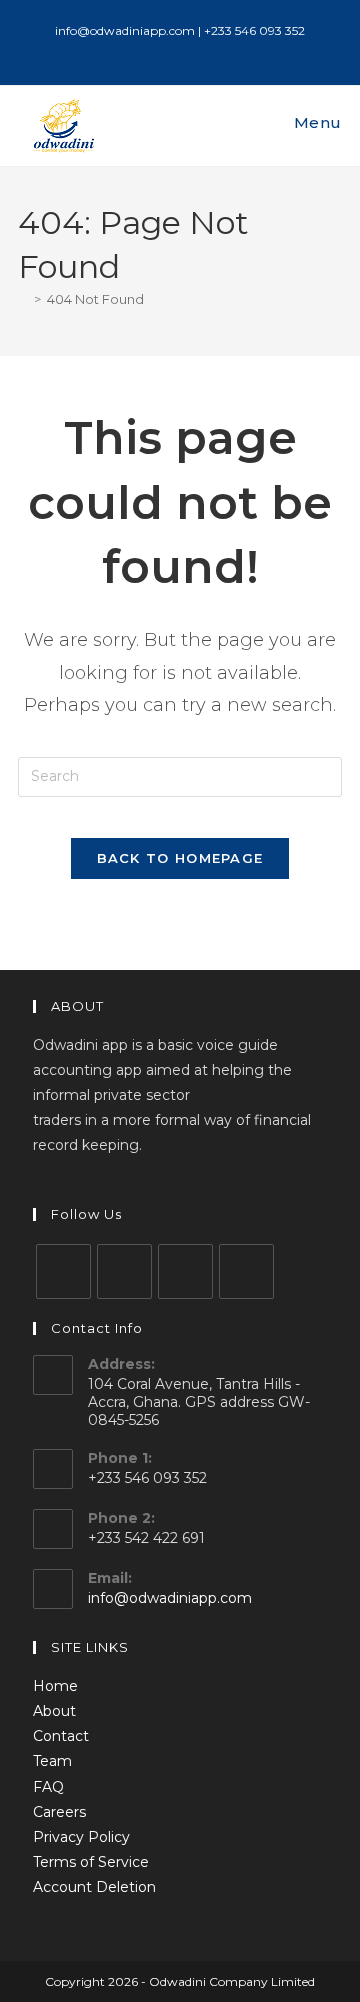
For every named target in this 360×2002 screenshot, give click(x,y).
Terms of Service (91, 1862)
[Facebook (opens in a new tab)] (171, 51)
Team (52, 1761)
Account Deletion (94, 1887)
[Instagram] (185, 1271)
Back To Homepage (180, 858)
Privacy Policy (81, 1837)
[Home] (23, 299)
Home (55, 1686)
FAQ (48, 1787)
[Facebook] (124, 1271)
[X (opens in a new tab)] (148, 51)
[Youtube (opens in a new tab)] (214, 51)
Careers (59, 1812)
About (54, 1711)
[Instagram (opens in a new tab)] (194, 51)
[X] (63, 1271)
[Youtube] (246, 1271)
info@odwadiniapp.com (170, 1598)
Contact (61, 1736)
